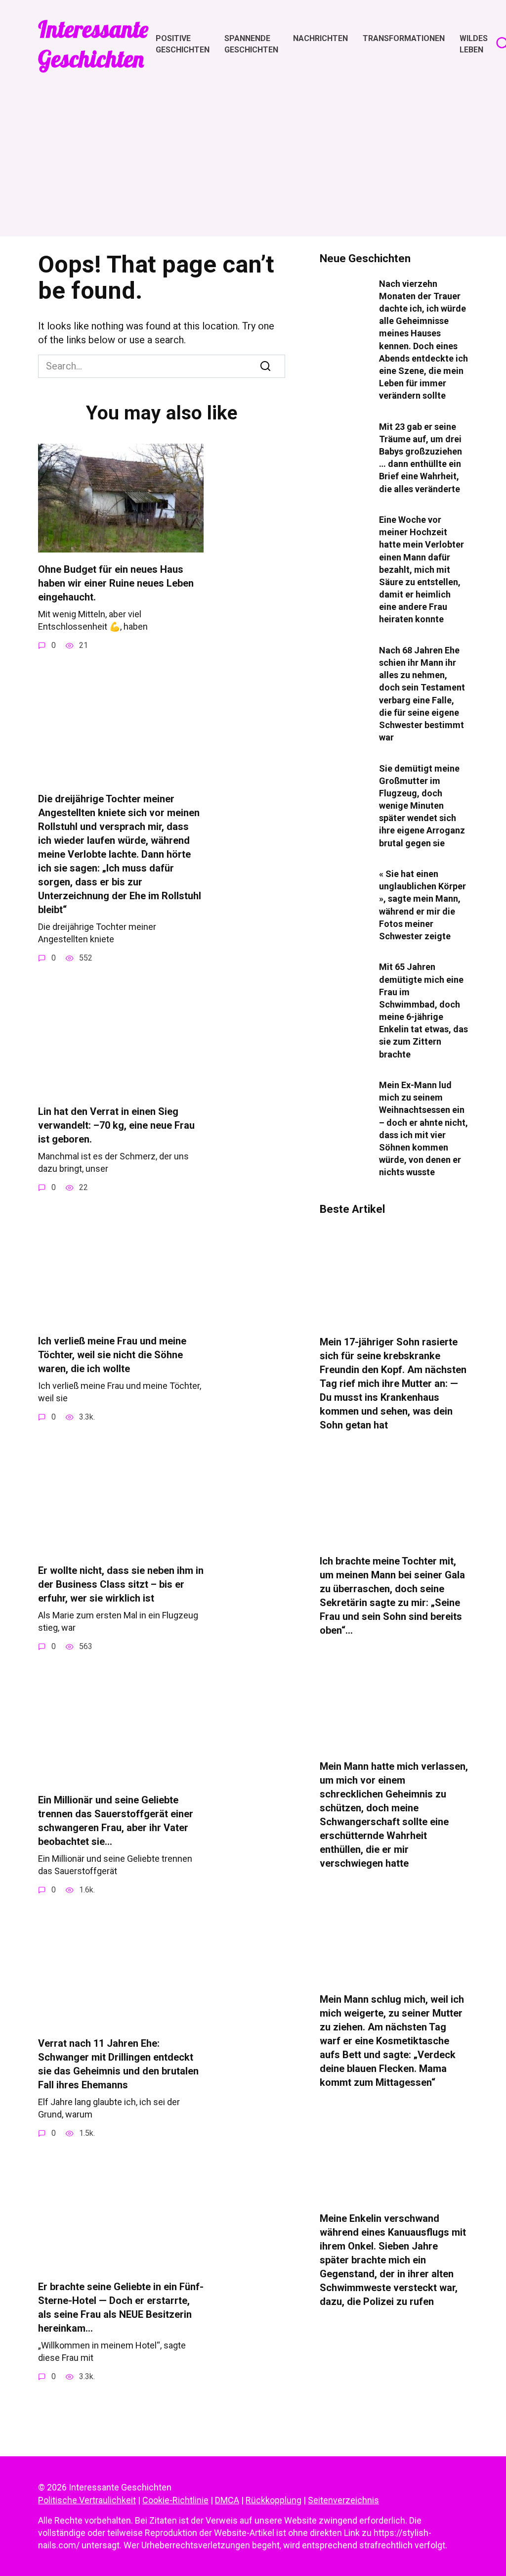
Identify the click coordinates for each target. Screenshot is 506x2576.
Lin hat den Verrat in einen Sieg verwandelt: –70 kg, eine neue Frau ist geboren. (116, 1125)
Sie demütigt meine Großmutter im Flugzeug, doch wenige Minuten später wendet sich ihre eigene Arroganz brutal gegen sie (422, 805)
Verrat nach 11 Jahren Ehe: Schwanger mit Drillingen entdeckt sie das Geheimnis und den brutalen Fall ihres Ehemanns (118, 2064)
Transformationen (404, 38)
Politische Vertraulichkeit (87, 2500)
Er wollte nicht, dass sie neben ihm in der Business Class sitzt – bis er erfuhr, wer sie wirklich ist (121, 1584)
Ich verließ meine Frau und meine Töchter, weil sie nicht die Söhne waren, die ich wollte (112, 1355)
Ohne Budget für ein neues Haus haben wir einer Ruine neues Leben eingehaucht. (116, 583)
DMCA (227, 2500)
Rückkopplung (274, 2500)
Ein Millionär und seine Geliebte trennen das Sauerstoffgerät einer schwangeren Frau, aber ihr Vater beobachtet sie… (116, 1821)
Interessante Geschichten (93, 44)
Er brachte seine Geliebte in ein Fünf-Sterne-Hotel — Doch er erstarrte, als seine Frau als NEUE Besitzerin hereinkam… (121, 2307)
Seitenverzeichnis (343, 2500)
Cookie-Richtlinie (175, 2500)
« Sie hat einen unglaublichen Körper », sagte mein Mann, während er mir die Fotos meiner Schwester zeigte (422, 905)
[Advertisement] (253, 148)
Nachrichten (320, 38)
